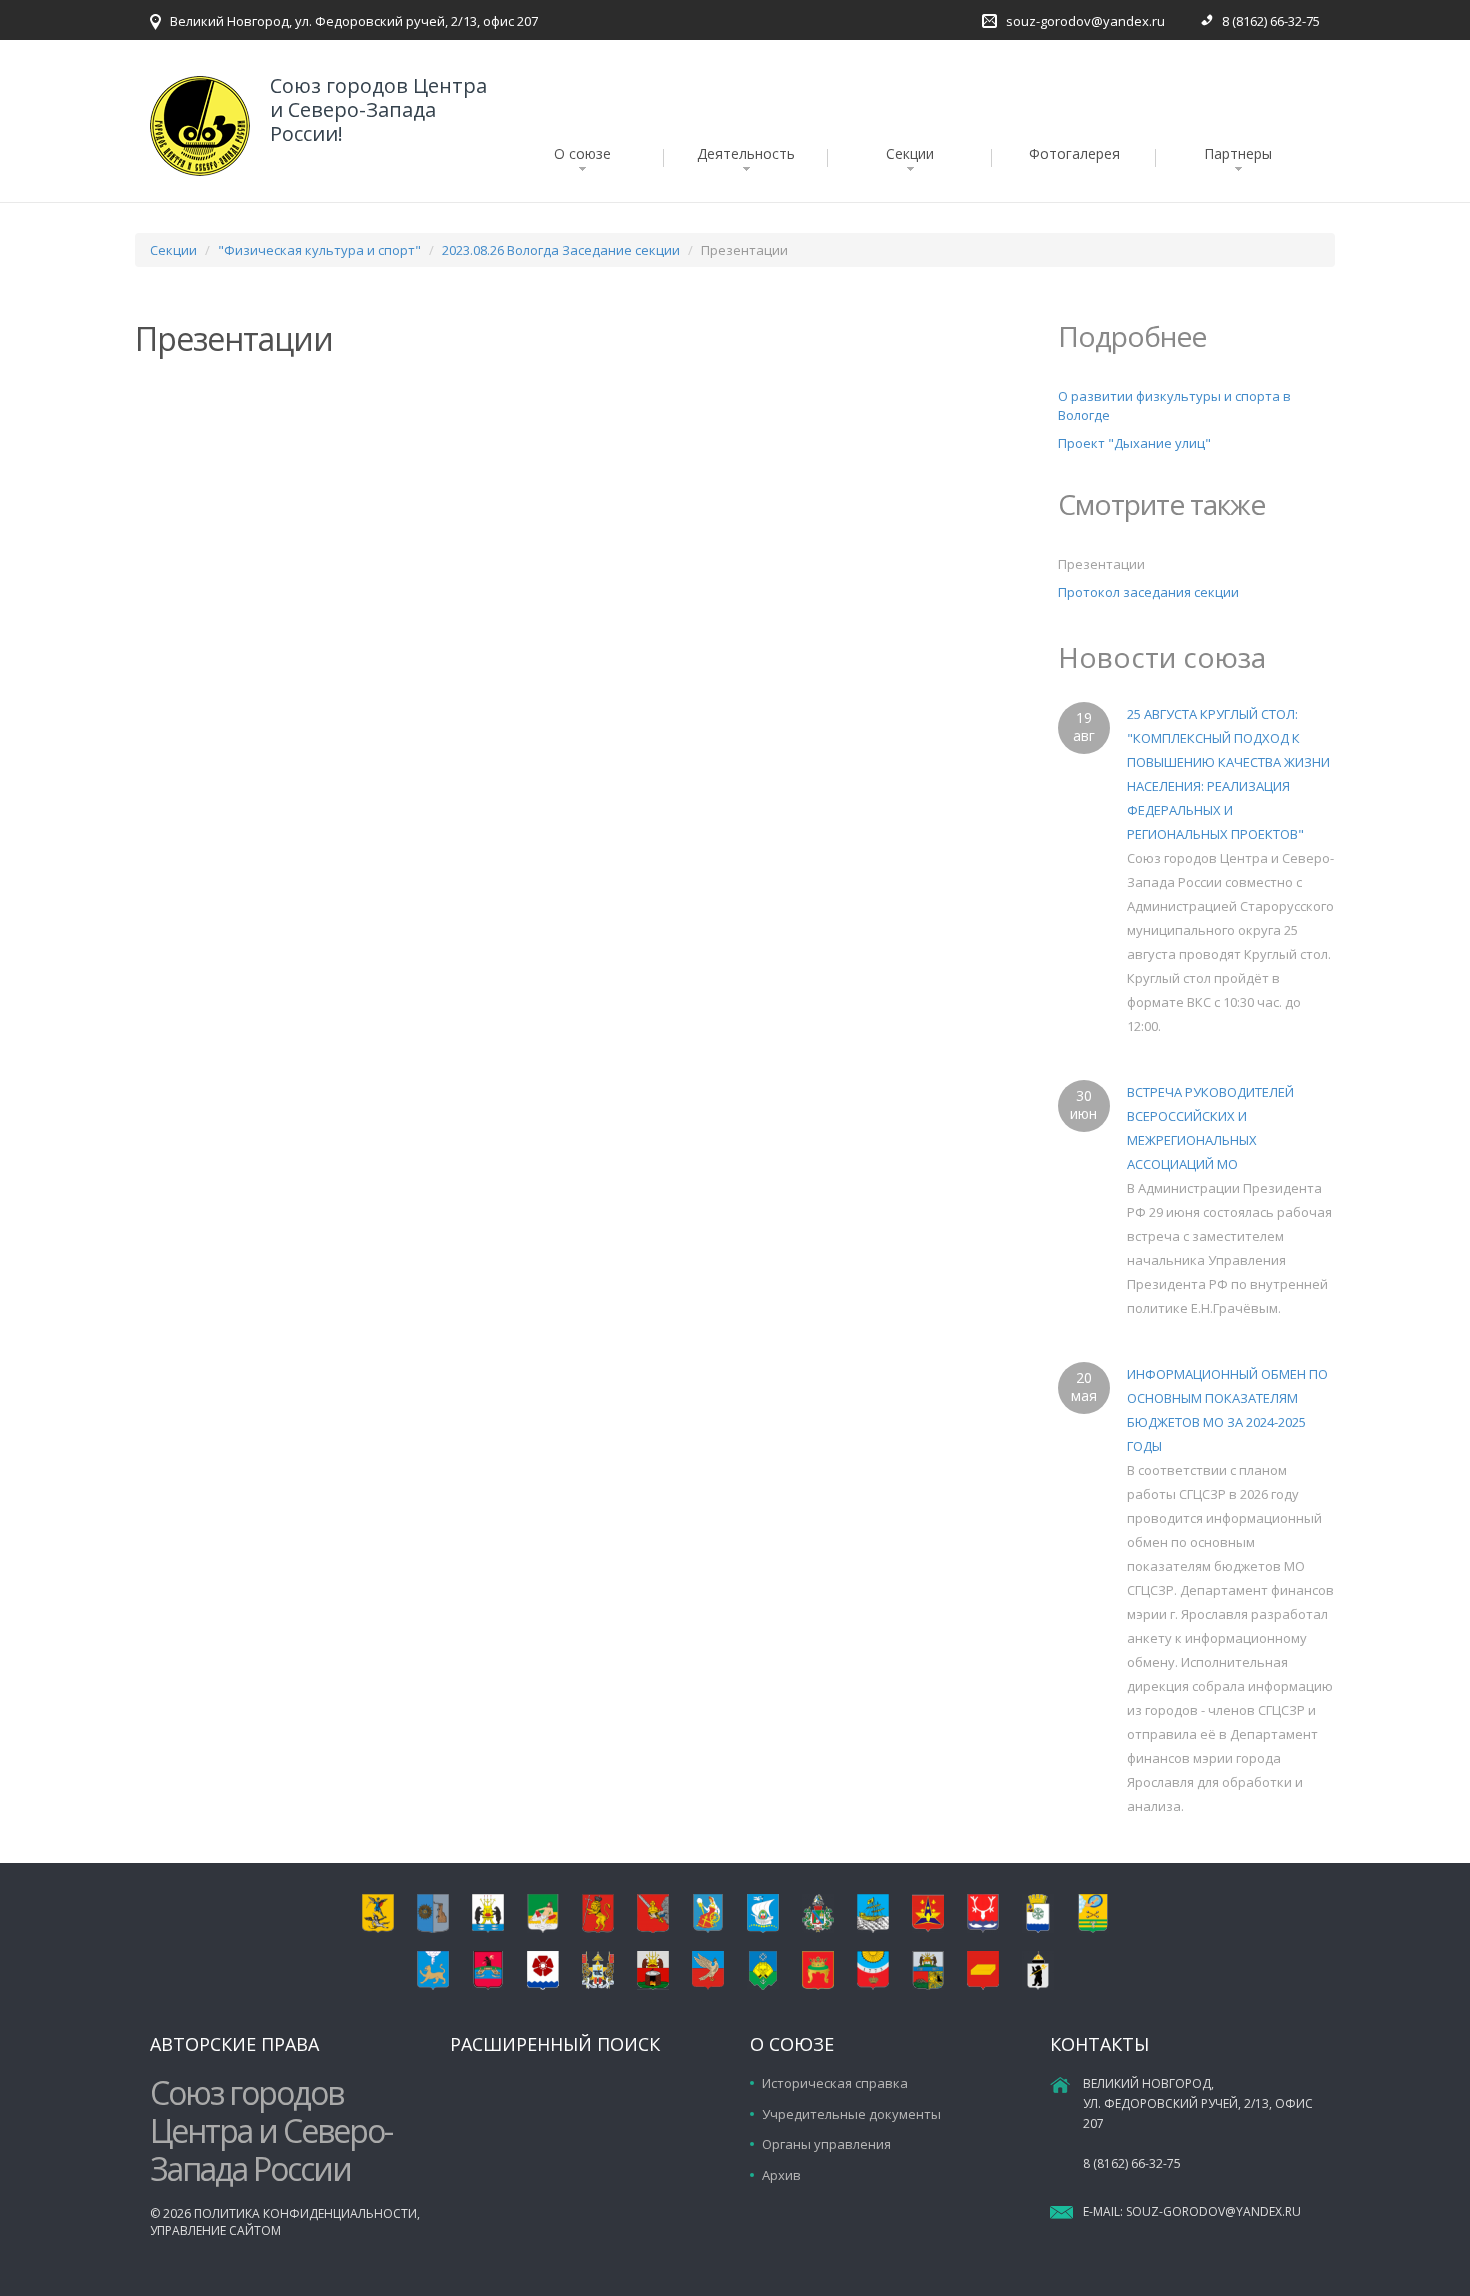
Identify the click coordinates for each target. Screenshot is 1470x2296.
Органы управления (826, 2144)
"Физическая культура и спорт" (319, 250)
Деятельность (746, 153)
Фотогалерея (1074, 153)
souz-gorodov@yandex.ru (1085, 21)
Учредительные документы (851, 2114)
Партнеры (1238, 153)
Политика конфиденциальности (305, 2213)
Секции (910, 153)
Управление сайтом (215, 2230)
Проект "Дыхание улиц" (1134, 443)
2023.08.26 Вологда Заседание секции (561, 250)
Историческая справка (835, 2083)
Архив (781, 2175)
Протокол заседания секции (1148, 592)
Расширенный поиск (555, 2044)
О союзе (582, 153)
